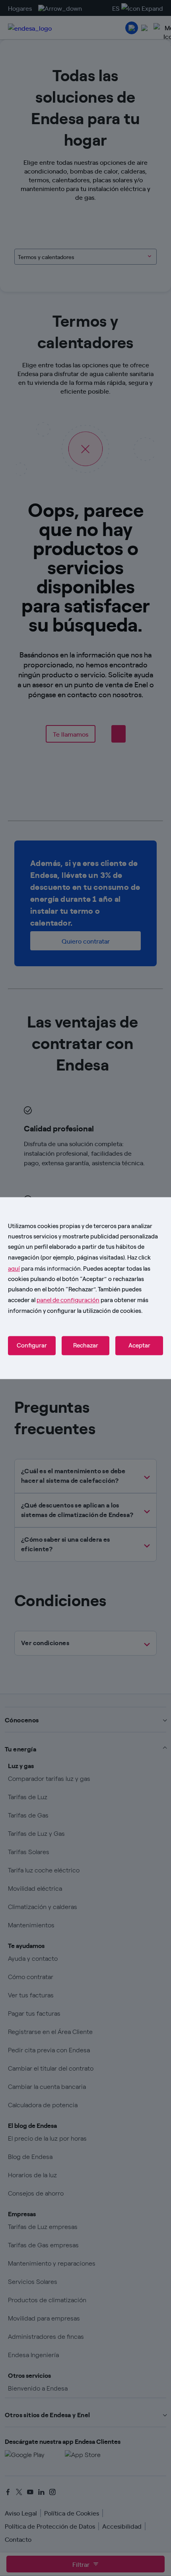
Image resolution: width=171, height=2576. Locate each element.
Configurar (32, 1346)
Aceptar (139, 1346)
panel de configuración (68, 1300)
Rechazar (86, 1346)
